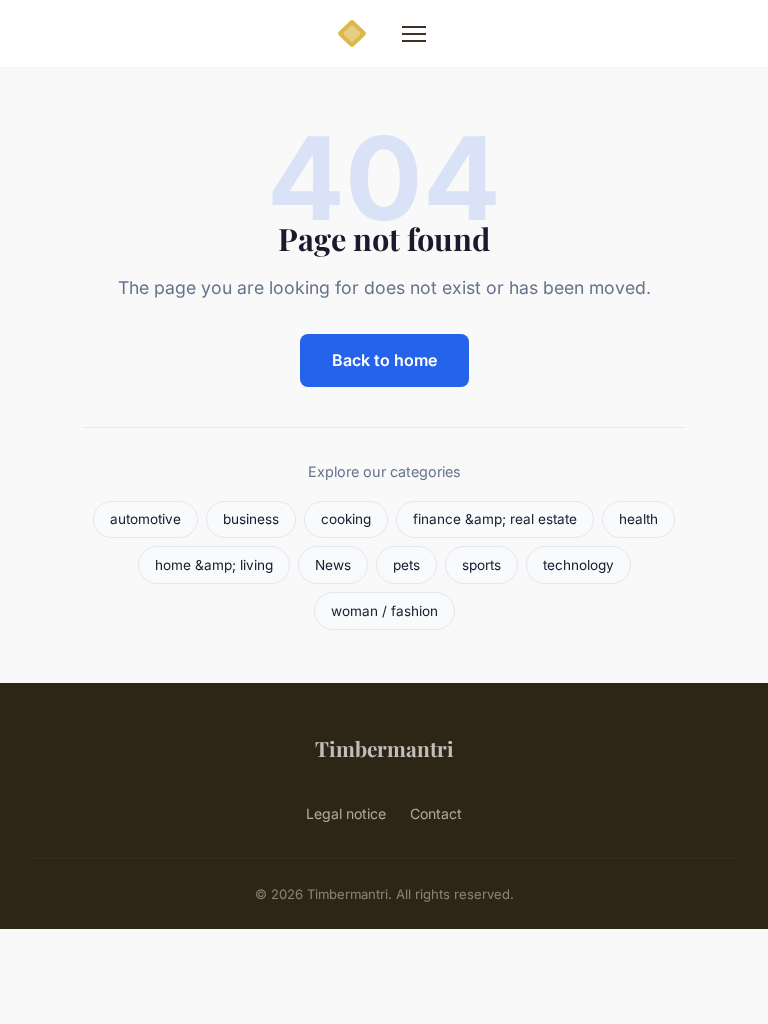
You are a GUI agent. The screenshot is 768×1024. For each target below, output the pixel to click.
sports (481, 565)
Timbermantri (384, 748)
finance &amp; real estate (495, 519)
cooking (346, 519)
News (333, 565)
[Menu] (414, 34)
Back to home (384, 360)
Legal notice (346, 813)
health (638, 519)
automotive (145, 519)
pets (406, 565)
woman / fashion (384, 611)
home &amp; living (214, 565)
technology (578, 565)
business (251, 519)
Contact (436, 813)
